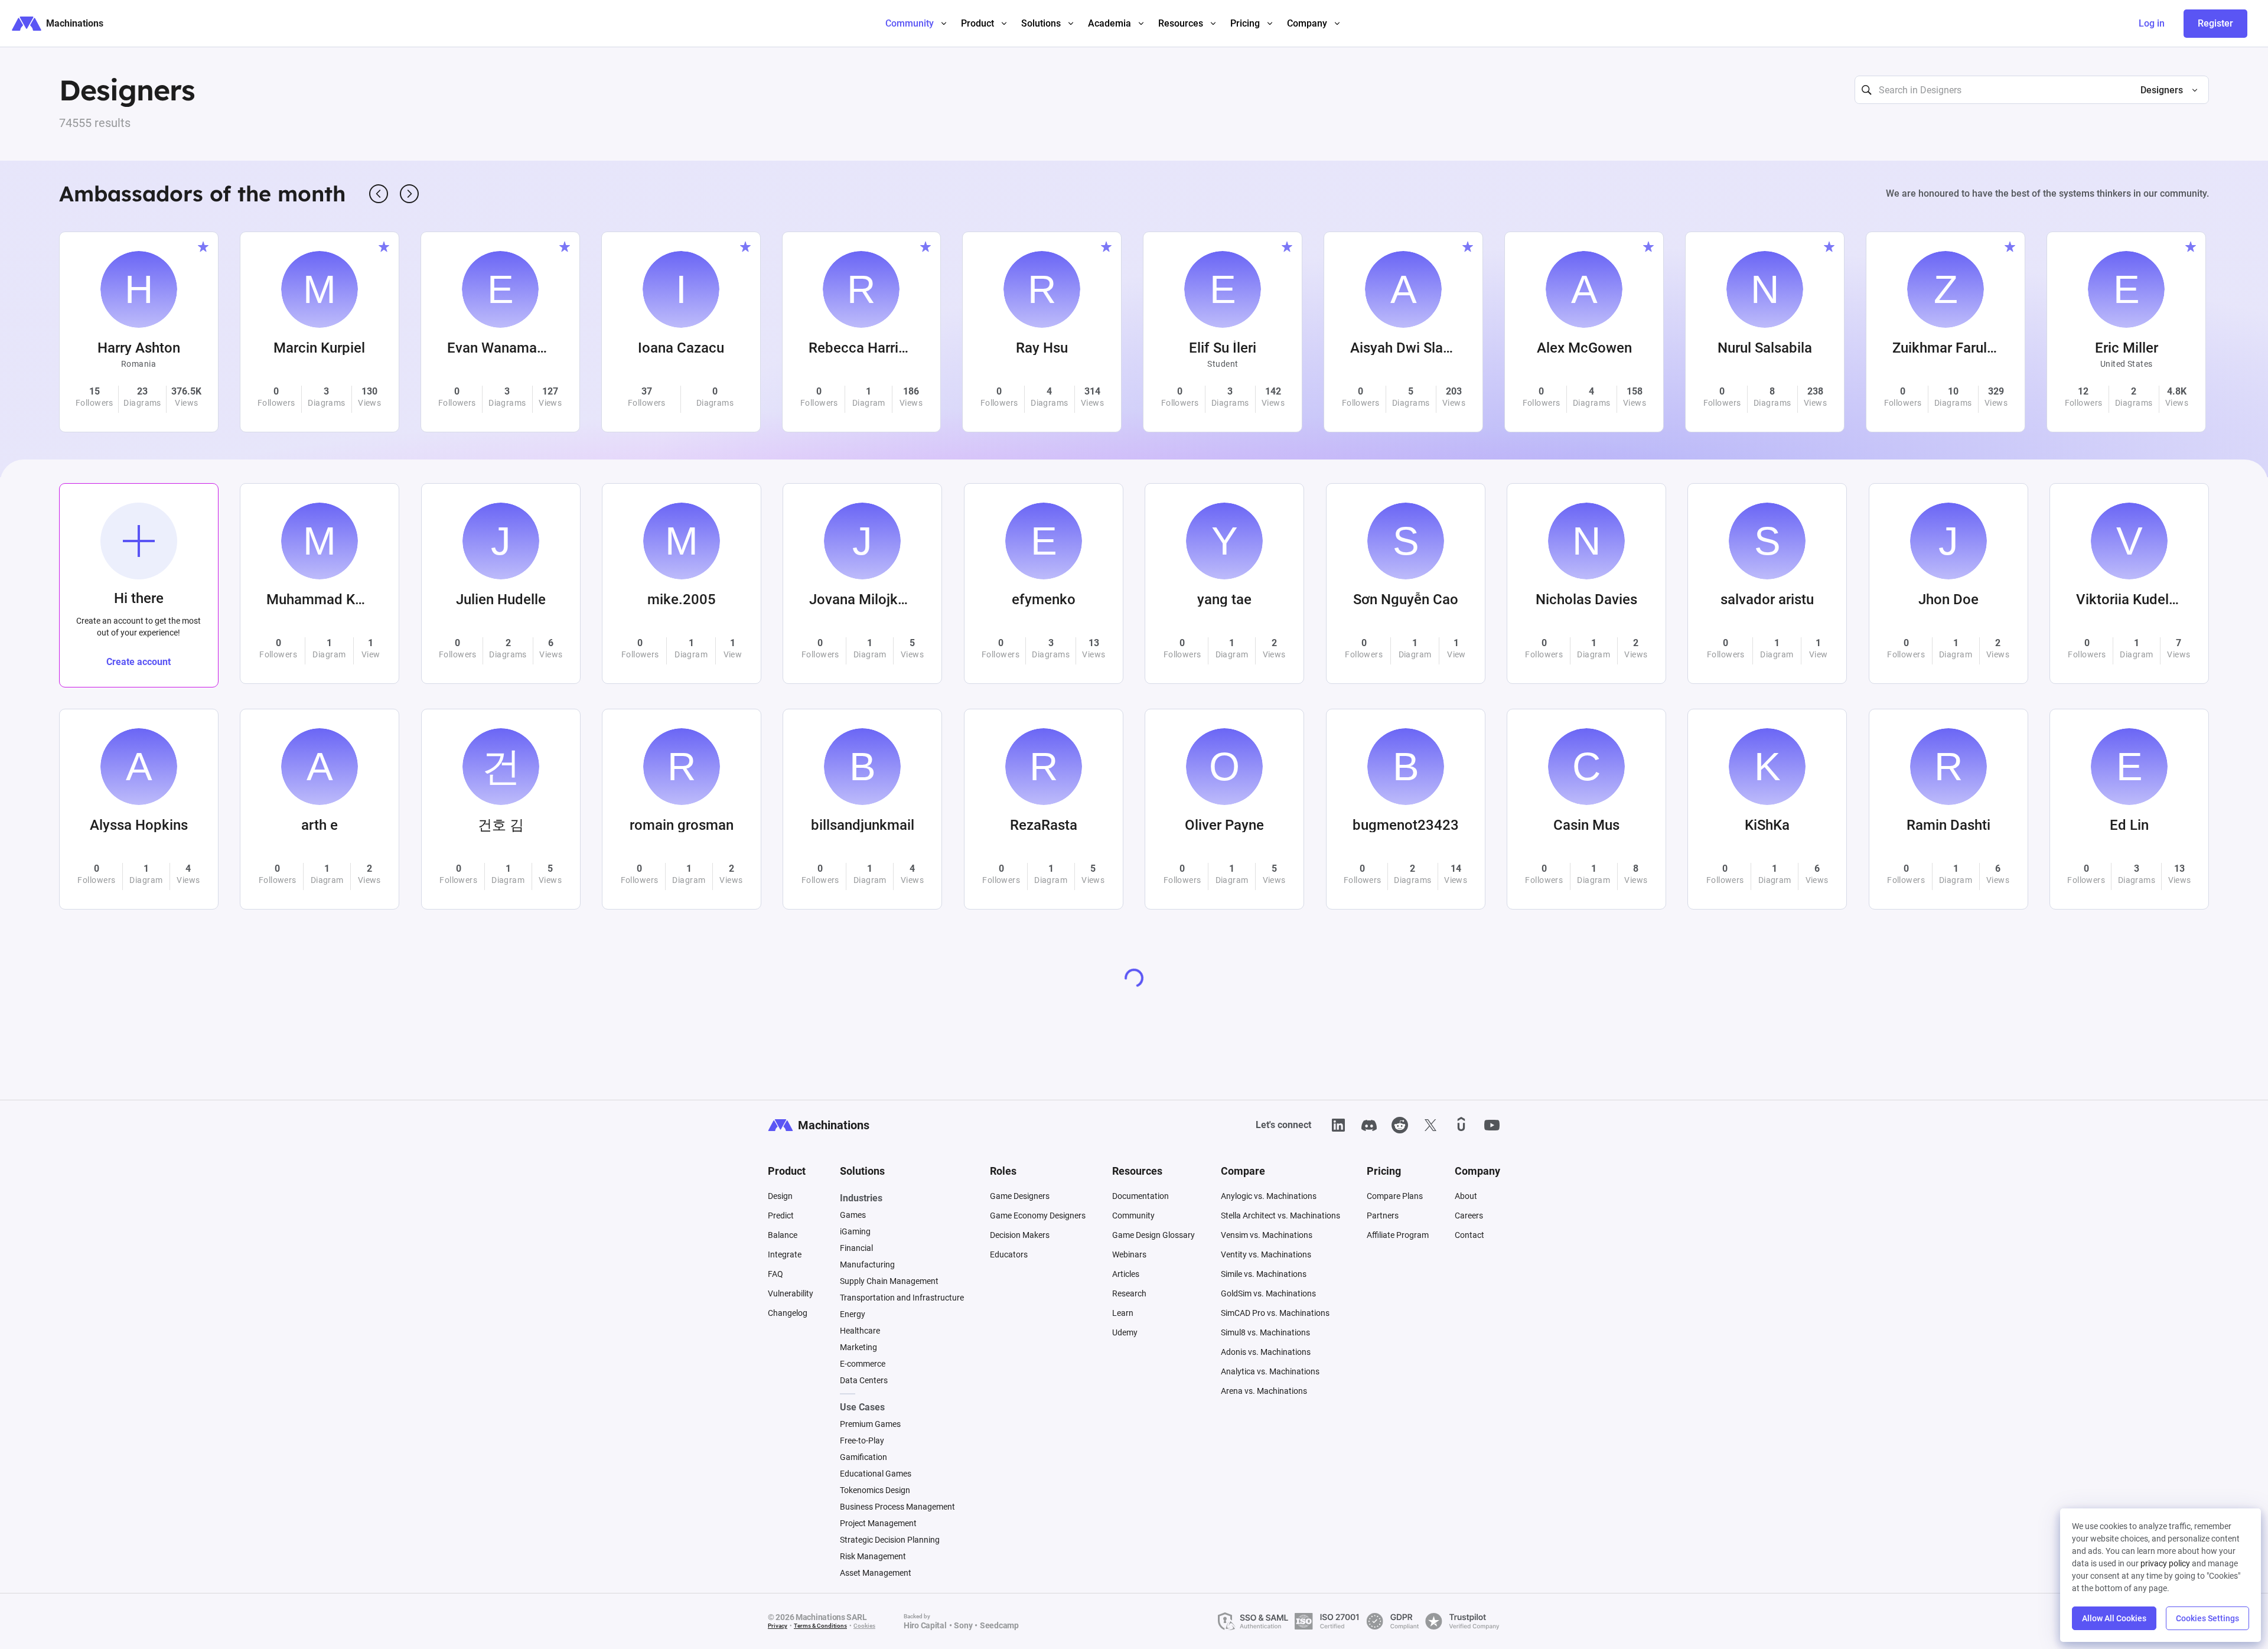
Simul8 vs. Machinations (1265, 1332)
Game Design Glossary (1153, 1235)
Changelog (788, 1313)
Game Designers (1020, 1196)
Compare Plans (1395, 1196)
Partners (1383, 1215)
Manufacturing (867, 1265)
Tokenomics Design (875, 1490)
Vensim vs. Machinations (1267, 1235)
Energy (853, 1314)
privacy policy (2165, 1563)
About (1466, 1196)
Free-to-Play (862, 1441)
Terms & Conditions (820, 1626)
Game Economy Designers (1038, 1215)
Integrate (785, 1254)
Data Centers (864, 1380)
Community (1133, 1215)
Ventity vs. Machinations (1266, 1254)
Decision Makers (1020, 1235)
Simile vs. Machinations (1264, 1274)
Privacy (778, 1626)
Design (780, 1196)
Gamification (863, 1457)
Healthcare (860, 1331)
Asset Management (876, 1573)
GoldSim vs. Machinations (1268, 1293)
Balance (783, 1235)
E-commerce (863, 1364)
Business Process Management (897, 1507)
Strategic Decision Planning (890, 1540)
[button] (2164, 90)
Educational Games (876, 1474)
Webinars (1129, 1254)
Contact (1469, 1235)
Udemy (1125, 1332)
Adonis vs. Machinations (1266, 1352)
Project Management (878, 1523)
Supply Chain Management (889, 1281)
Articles (1126, 1274)
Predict (781, 1215)
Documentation (1140, 1196)
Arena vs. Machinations (1264, 1391)
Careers (1469, 1215)
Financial (856, 1248)
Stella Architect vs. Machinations (1280, 1215)
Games (853, 1215)
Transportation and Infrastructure (902, 1298)
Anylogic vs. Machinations (1269, 1196)
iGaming (855, 1231)
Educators (1009, 1254)
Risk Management (873, 1556)
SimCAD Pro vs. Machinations (1275, 1313)
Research (1129, 1293)
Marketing (858, 1347)
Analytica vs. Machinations (1270, 1371)
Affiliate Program (1398, 1235)
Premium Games (870, 1424)
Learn (1123, 1313)
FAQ (775, 1274)
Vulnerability (791, 1293)
